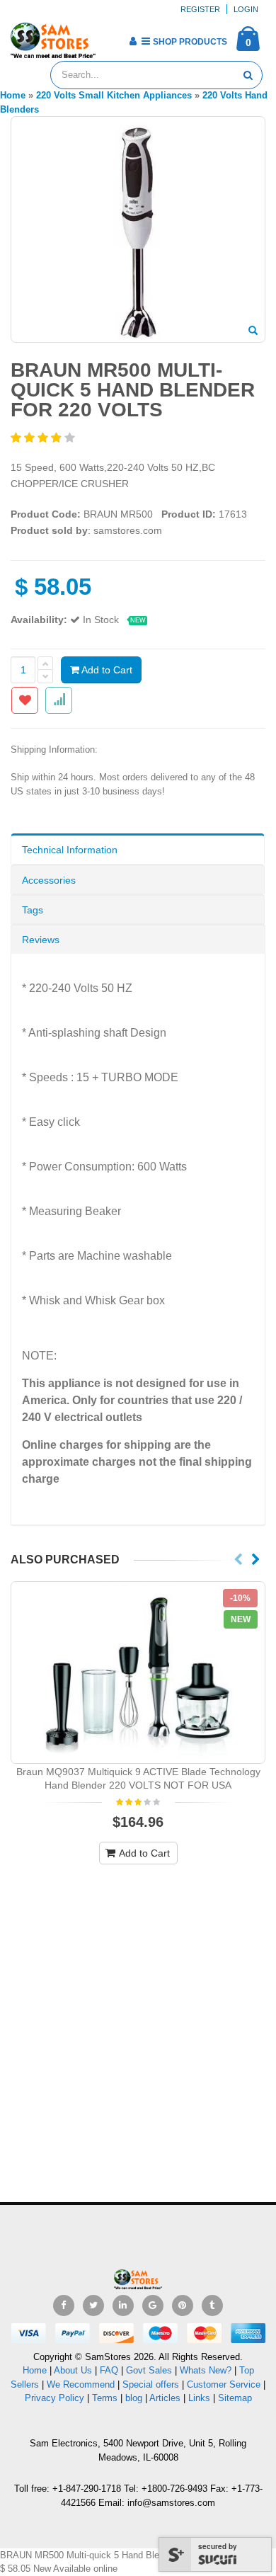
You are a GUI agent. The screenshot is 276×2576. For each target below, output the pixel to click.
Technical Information (70, 850)
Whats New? (206, 2370)
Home (35, 2370)
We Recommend (81, 2384)
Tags (33, 910)
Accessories (49, 880)
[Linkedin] (123, 2306)
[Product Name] (138, 1673)
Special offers (151, 2384)
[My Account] (133, 41)
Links (199, 2398)
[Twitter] (93, 2306)
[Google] (153, 2306)
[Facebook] (64, 2306)
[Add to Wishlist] (25, 700)
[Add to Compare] (59, 700)
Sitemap (235, 2398)
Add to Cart (106, 670)
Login (246, 9)
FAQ (109, 2370)
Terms (106, 2398)
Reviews (41, 940)
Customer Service (224, 2384)
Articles (165, 2398)
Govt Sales (149, 2370)
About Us (73, 2370)
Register (200, 9)
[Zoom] (253, 331)
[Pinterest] (183, 2306)
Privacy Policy (54, 2398)
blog (134, 2398)
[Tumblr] (212, 2306)
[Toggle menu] (111, 37)
